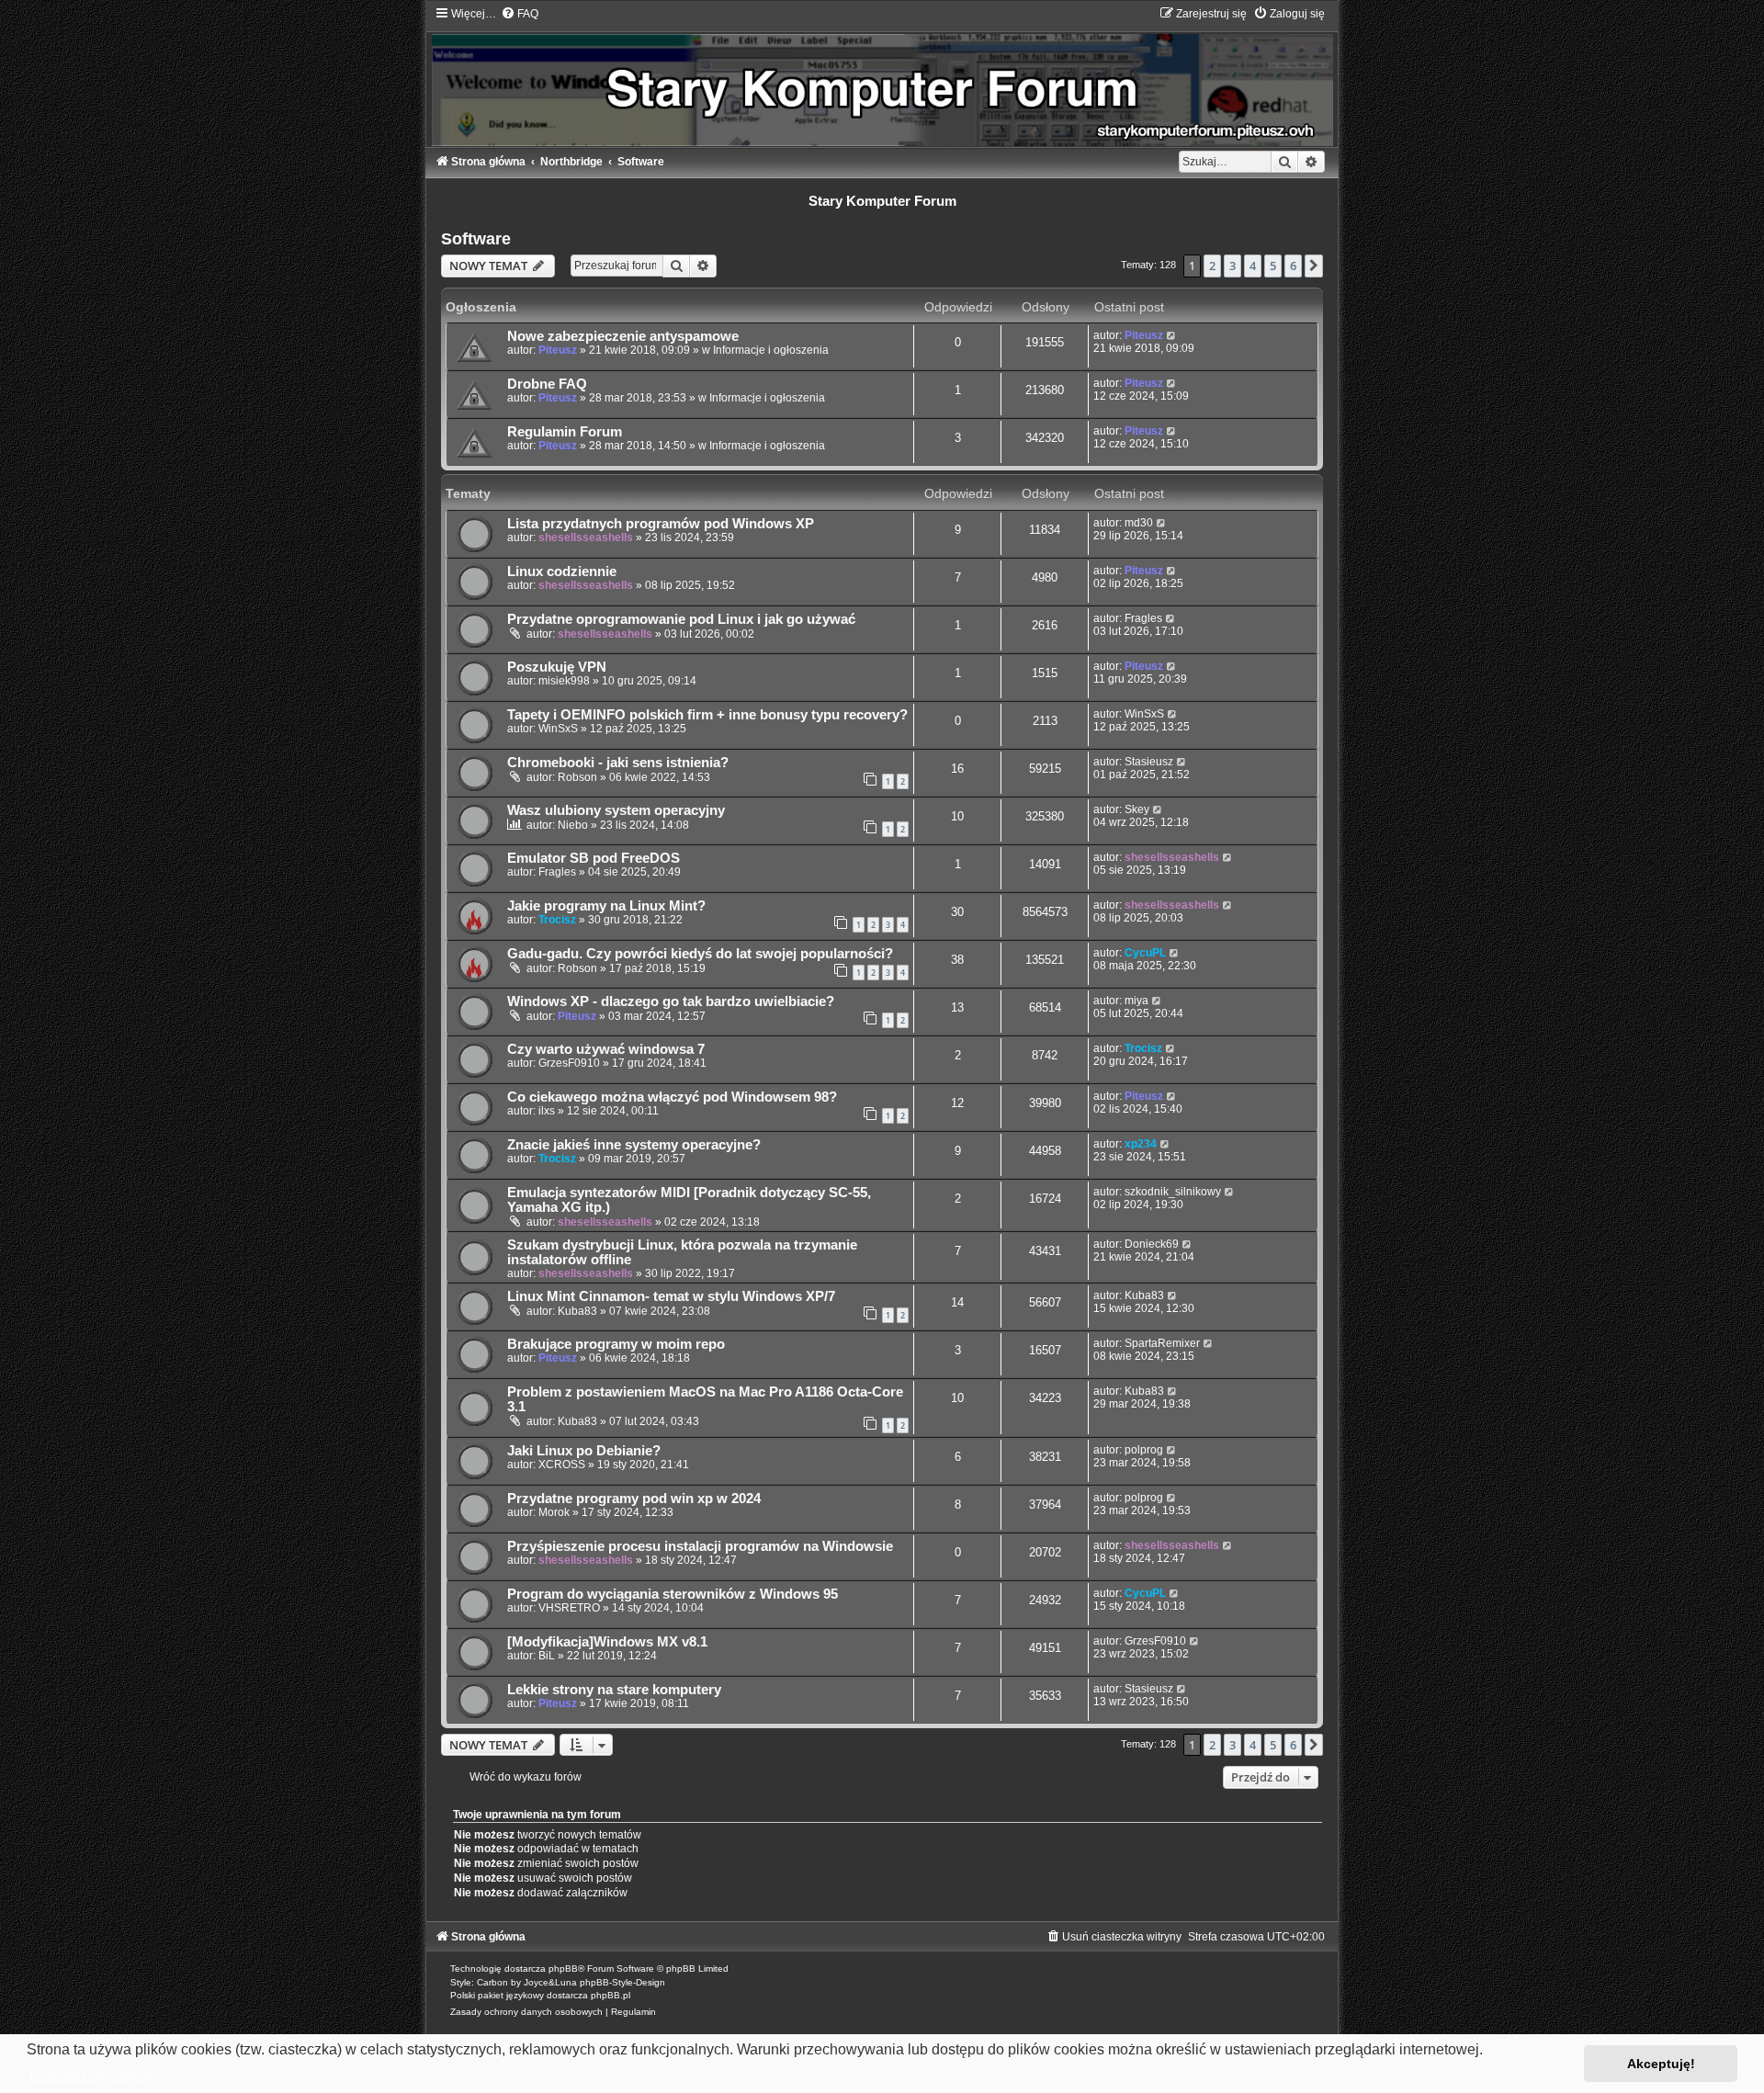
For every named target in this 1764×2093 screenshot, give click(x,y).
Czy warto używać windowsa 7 (606, 1049)
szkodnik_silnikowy (1173, 1192)
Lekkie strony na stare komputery (614, 1690)
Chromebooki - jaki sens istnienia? (618, 763)
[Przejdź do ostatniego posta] (1172, 335)
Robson (577, 777)
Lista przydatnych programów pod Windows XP (661, 524)
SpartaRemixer (1162, 1343)
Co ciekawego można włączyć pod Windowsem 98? (672, 1097)
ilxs (547, 1111)
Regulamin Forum (565, 432)
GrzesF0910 (569, 1063)
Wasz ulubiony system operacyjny (616, 810)
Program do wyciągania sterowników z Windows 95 (673, 1594)
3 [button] (1233, 266)
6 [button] (1293, 266)
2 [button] (1212, 266)
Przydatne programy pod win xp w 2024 (634, 1499)
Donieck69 (1152, 1244)
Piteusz (558, 350)
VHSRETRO (569, 1608)
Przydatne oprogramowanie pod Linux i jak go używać (681, 619)
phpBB (563, 1969)
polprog (1144, 1450)
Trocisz (557, 920)
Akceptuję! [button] (1661, 2064)
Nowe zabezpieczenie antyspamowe (623, 336)
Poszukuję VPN (557, 667)
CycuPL (1145, 953)
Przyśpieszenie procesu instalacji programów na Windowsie (700, 1546)
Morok (554, 1512)
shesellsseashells (586, 537)
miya (1136, 1001)
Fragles (1143, 618)
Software (476, 239)
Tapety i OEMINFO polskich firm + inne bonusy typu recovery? (707, 715)
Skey (1137, 809)
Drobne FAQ (547, 384)
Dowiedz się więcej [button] (93, 2074)
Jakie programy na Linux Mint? (606, 906)
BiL (547, 1656)
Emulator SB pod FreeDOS (594, 858)
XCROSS (562, 1465)
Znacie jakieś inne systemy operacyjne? (634, 1145)
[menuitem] (520, 14)
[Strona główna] (882, 76)
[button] (1314, 266)
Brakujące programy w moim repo (616, 1344)
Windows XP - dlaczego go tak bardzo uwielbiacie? (671, 1001)
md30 (1139, 523)
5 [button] (1273, 266)
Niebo (573, 825)
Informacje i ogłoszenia (771, 350)
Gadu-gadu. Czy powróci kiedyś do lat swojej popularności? (700, 954)
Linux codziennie (562, 571)
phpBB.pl (611, 1995)
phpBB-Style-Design (622, 1982)
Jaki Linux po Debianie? (584, 1451)
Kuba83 (577, 1311)
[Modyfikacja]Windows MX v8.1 (607, 1642)
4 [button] (1253, 266)
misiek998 (564, 681)
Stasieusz (1149, 762)
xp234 (1141, 1144)
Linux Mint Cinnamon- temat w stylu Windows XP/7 (671, 1296)
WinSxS (558, 729)
